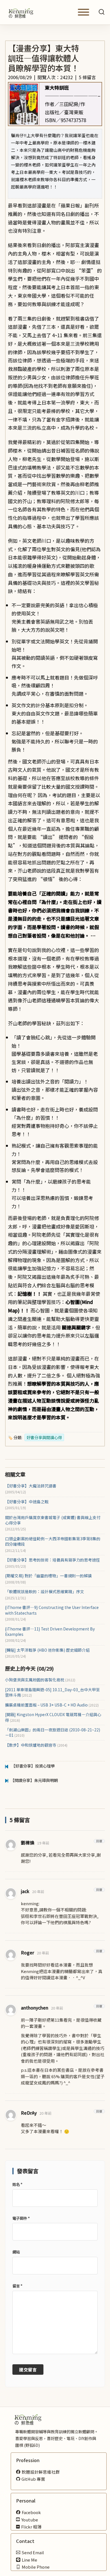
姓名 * (17, 2184)
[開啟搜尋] (102, 12)
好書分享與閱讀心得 (44, 1437)
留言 (17, 2286)
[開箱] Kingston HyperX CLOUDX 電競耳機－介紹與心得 (53, 1717)
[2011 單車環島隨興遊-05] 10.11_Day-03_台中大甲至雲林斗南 (52, 1692)
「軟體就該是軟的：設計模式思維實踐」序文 (45, 1592)
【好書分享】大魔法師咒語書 (31, 1486)
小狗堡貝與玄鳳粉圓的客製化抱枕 (40, 1680)
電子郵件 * (21, 2218)
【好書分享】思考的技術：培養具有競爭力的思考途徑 (52, 1560)
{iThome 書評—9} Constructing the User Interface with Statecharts (52, 1610)
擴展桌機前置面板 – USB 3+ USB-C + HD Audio (52, 1705)
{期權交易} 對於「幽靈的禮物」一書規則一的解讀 (48, 1576)
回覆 (99, 1841)
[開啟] (83, 12)
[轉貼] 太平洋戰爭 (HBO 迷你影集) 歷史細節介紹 (47, 1650)
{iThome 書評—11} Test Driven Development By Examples (50, 1632)
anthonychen (35, 2008)
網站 (16, 2252)
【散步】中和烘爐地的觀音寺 (36, 1745)
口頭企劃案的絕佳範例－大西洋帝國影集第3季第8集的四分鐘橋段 (53, 1541)
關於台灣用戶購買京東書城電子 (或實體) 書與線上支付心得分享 (53, 1520)
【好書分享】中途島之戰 (27, 1502)
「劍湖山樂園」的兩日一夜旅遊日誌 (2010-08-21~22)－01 (53, 1733)
